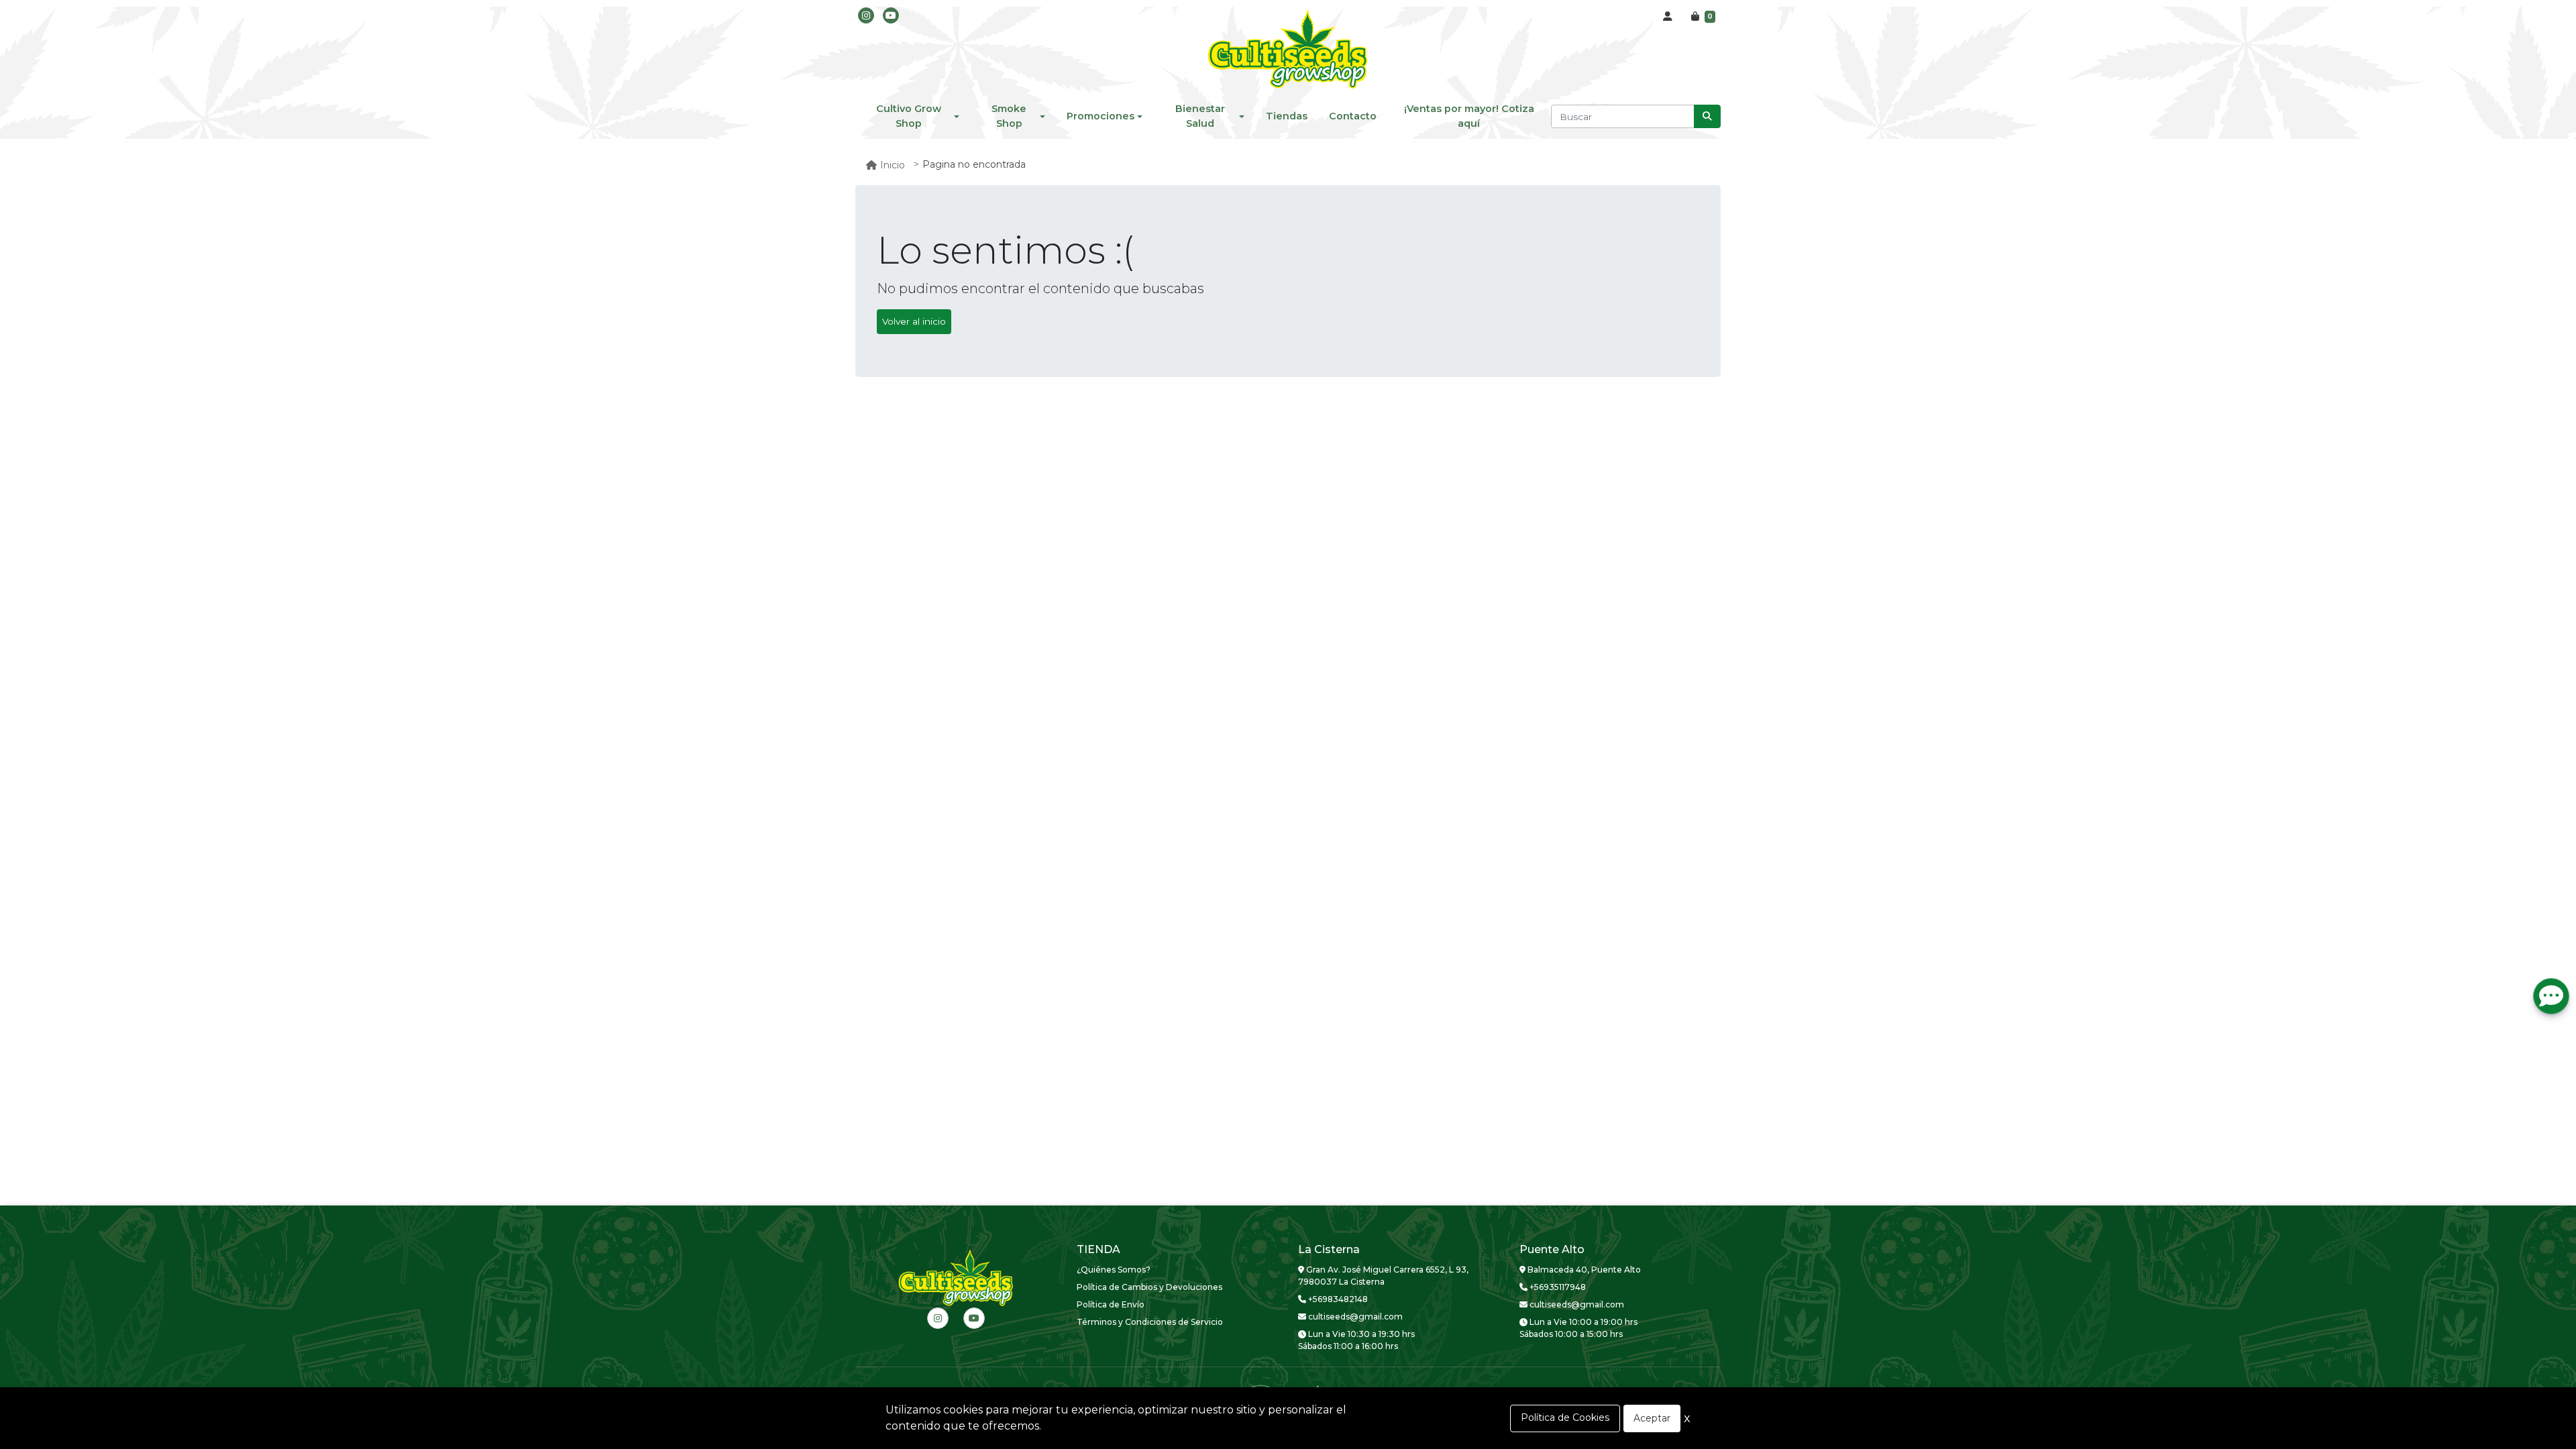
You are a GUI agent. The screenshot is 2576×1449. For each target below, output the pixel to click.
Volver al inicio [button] (914, 321)
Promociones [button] (1101, 116)
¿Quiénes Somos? (1114, 1270)
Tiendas (1287, 116)
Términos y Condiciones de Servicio (1150, 1322)
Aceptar (1652, 1418)
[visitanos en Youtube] (891, 15)
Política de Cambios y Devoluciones (1149, 1287)
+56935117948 (1557, 1287)
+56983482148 (1337, 1299)
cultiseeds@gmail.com (1354, 1317)
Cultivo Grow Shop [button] (909, 116)
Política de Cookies (1565, 1417)
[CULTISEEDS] (1288, 50)
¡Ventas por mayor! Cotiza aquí (1469, 116)
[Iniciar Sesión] (1668, 17)
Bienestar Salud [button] (1200, 116)
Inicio (893, 165)
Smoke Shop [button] (1009, 116)
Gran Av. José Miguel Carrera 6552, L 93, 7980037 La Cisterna (1383, 1276)
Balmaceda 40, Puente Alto (1583, 1270)
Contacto (1353, 116)
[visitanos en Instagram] (866, 15)
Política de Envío (1111, 1304)
